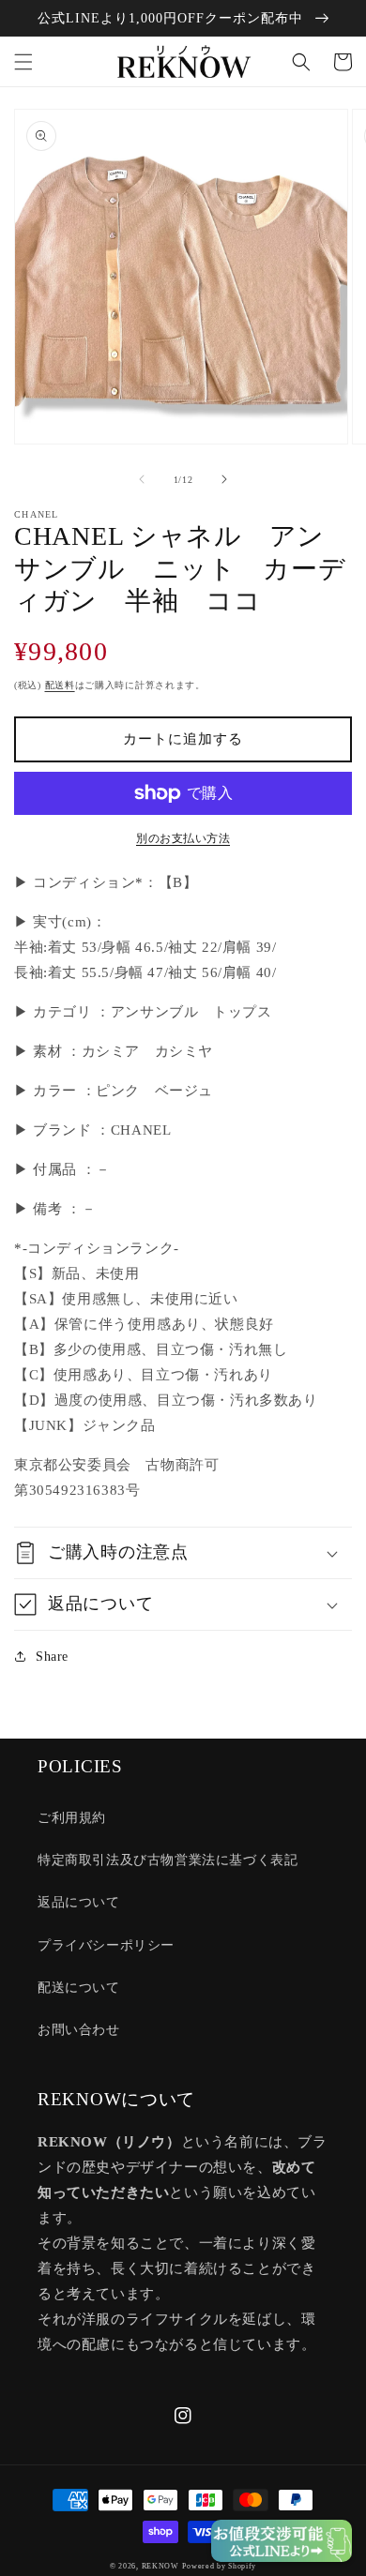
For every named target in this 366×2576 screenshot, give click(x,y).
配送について (79, 1988)
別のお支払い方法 (183, 838)
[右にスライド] (224, 479)
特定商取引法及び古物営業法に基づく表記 (168, 1860)
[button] (23, 62)
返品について (79, 1902)
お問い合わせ (79, 2030)
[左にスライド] (142, 479)
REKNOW (160, 2566)
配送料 (60, 685)
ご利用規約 (72, 1818)
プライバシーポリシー (106, 1945)
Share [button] (52, 1657)
